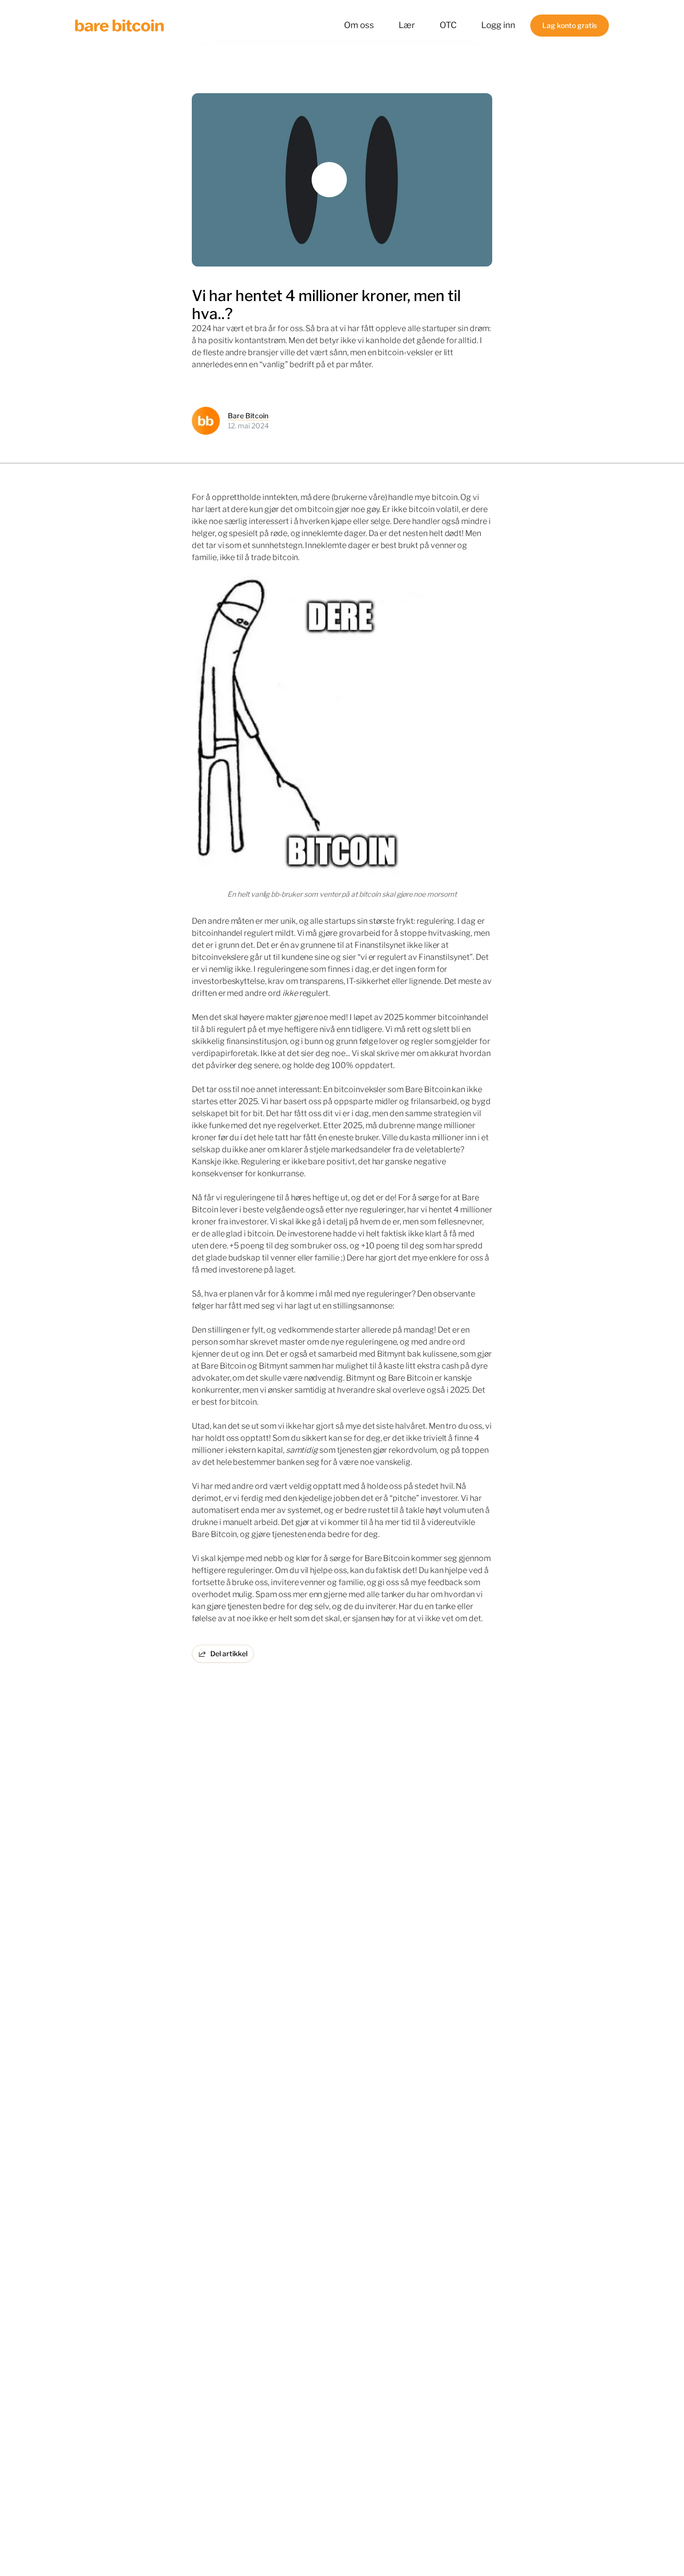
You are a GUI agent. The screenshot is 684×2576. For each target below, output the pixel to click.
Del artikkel (229, 1653)
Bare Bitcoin (248, 416)
